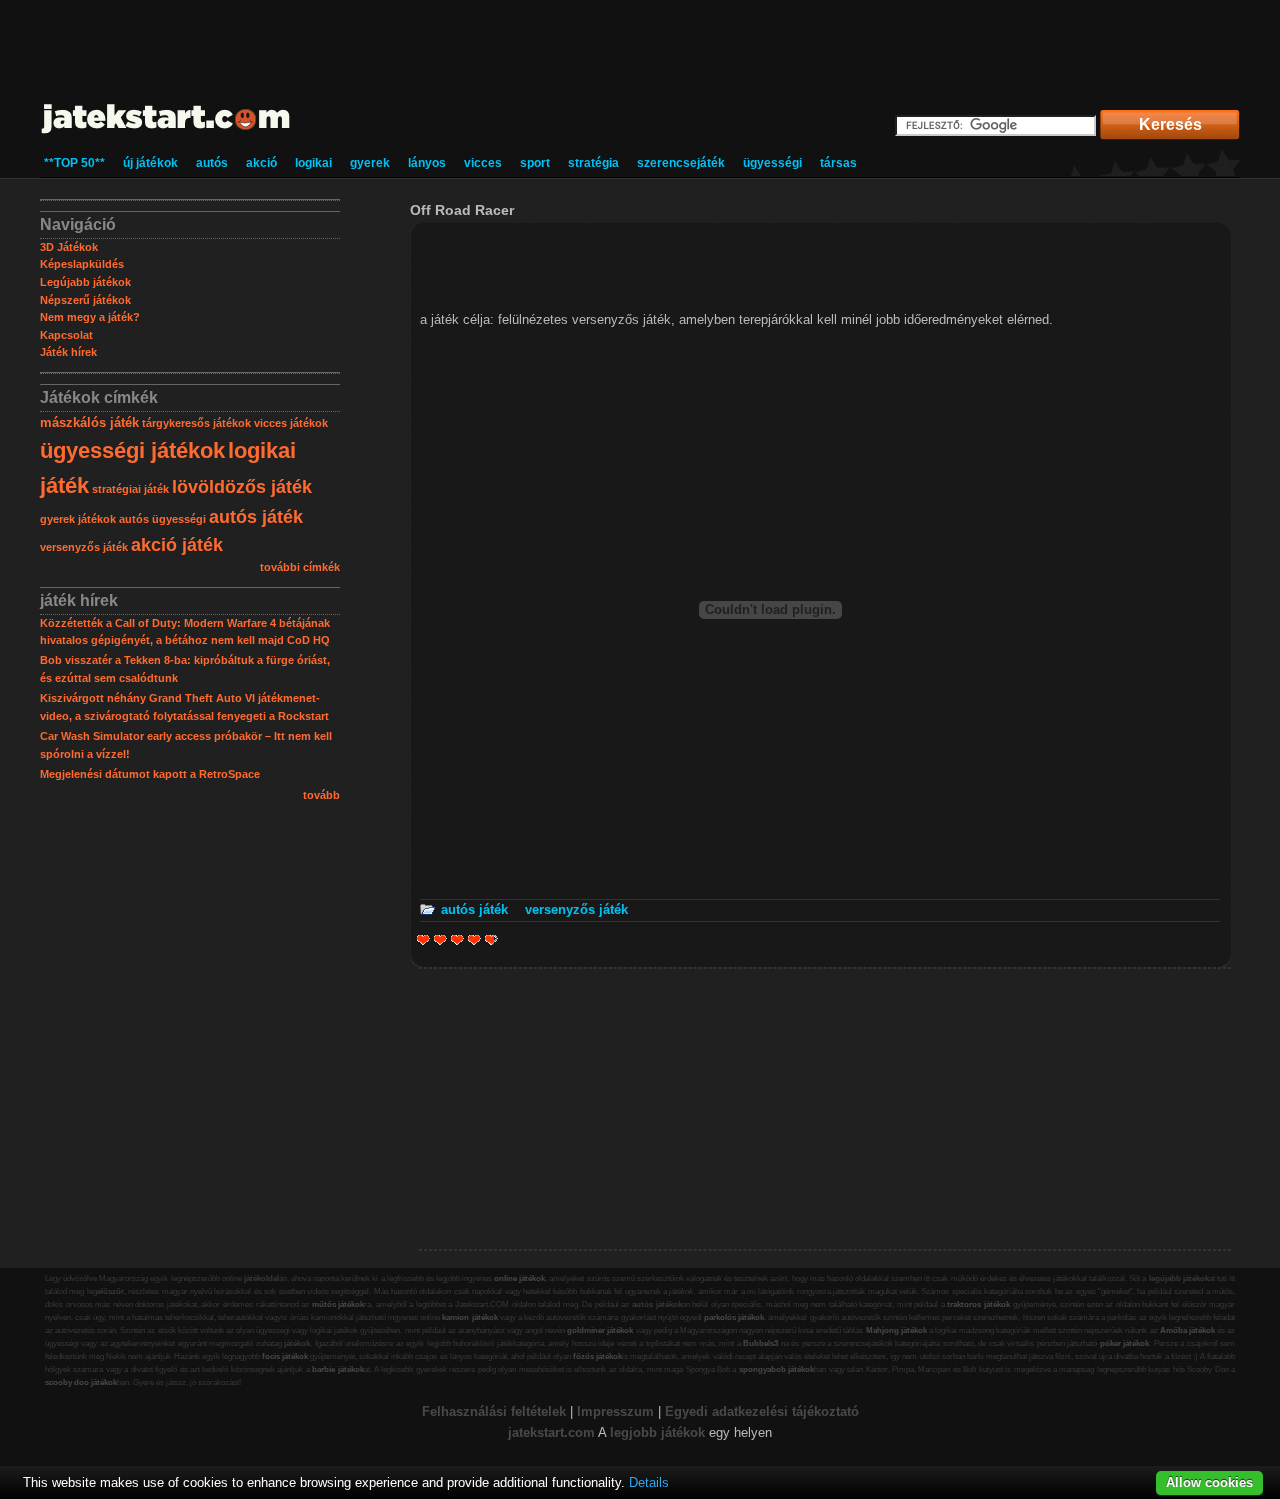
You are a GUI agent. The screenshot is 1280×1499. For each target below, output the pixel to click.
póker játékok (1125, 1343)
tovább (321, 795)
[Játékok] (166, 134)
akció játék (177, 545)
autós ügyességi (162, 519)
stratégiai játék (130, 489)
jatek (522, 1432)
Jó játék (474, 939)
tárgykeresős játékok (196, 423)
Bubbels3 (760, 1343)
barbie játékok (337, 1369)
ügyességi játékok (132, 450)
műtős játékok (338, 1304)
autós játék (256, 517)
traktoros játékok (978, 1304)
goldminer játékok (600, 1330)
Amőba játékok (1187, 1330)
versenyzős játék (84, 547)
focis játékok (285, 1356)
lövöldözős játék (242, 487)
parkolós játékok (734, 1317)
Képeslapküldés (82, 264)
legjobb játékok (657, 1432)
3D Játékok (69, 247)
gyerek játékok (78, 519)
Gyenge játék (423, 939)
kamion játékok (469, 1317)
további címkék (300, 567)
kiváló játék (488, 939)
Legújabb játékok (85, 282)
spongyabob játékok (776, 1369)
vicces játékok (291, 423)
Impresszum (615, 1411)
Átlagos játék (457, 939)
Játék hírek (68, 352)
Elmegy (440, 939)
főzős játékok (597, 1356)
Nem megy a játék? (90, 317)
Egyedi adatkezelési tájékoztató (762, 1411)
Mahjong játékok (896, 1330)
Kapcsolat (66, 335)
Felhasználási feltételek (494, 1411)
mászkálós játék (89, 422)
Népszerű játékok (85, 300)
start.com (566, 1432)
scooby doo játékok (81, 1382)
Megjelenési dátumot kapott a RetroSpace (150, 774)
